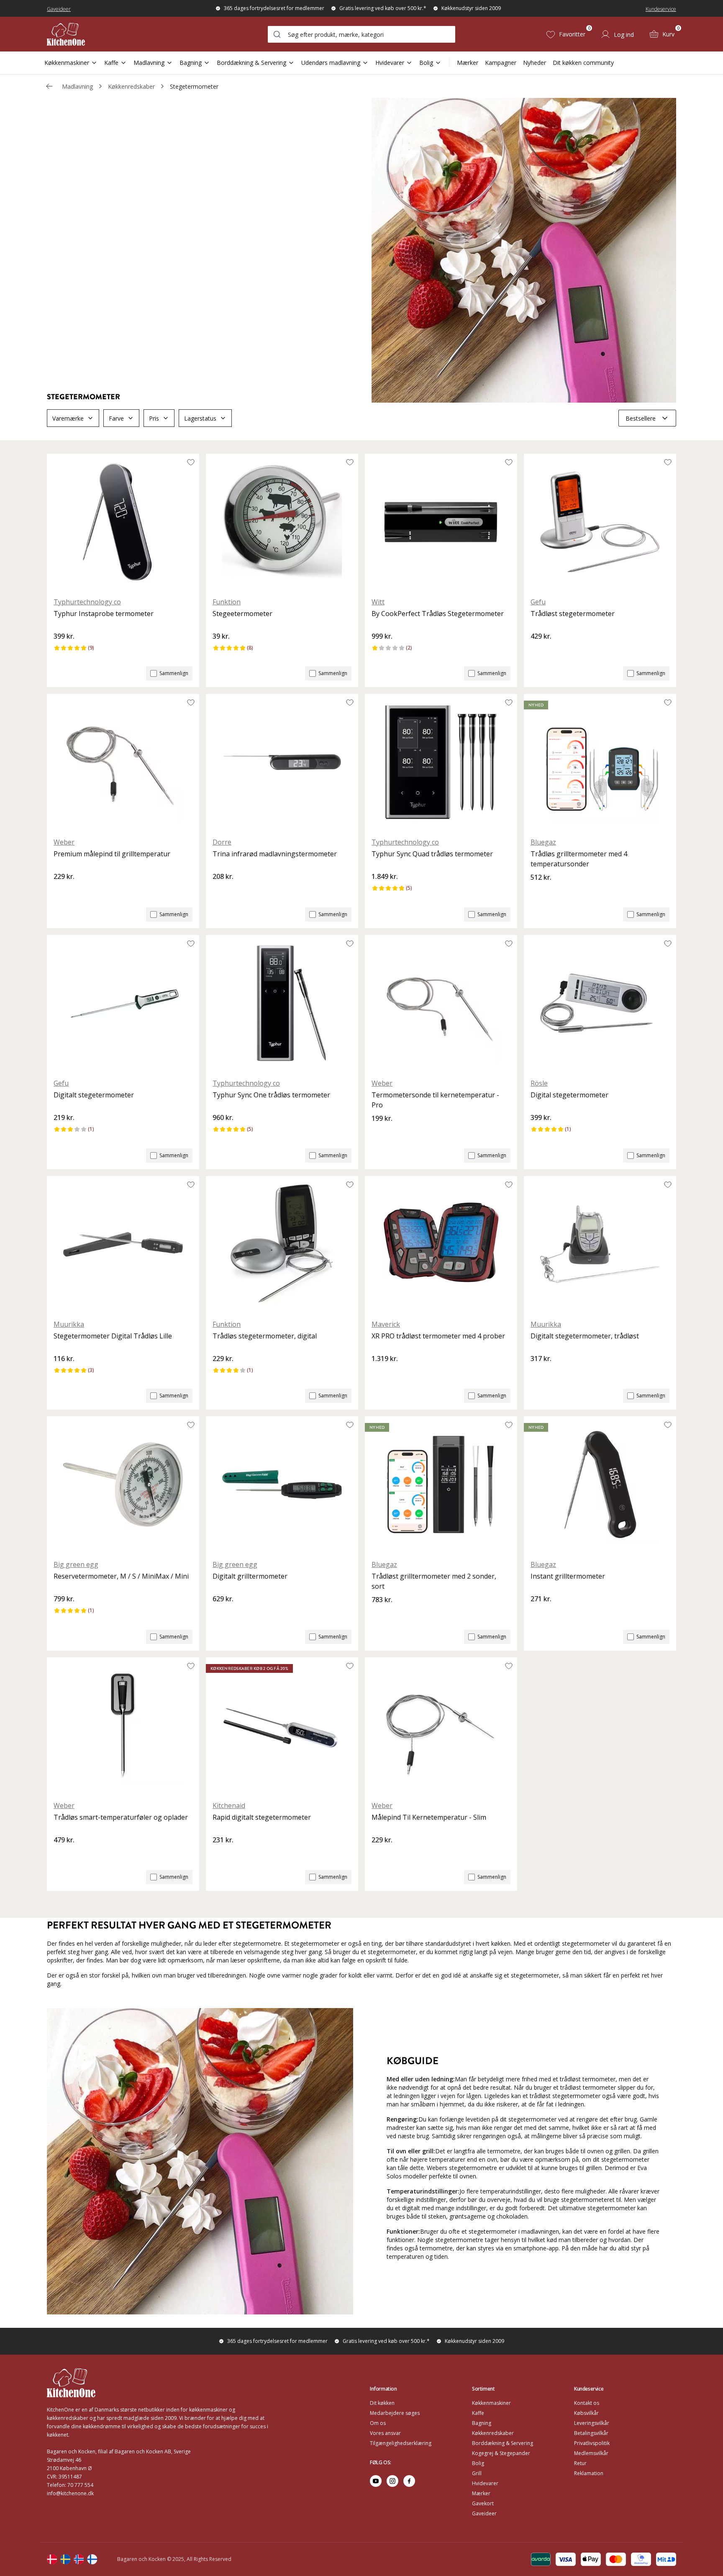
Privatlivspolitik (592, 2443)
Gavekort (483, 2503)
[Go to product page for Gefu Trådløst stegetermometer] (600, 522)
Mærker (468, 63)
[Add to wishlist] (191, 462)
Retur (580, 2463)
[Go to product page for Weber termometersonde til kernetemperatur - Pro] (441, 1003)
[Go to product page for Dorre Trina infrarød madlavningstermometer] (282, 762)
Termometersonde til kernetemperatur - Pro (435, 1100)
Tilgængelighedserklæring (401, 2443)
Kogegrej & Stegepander (501, 2453)
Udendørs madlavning (331, 63)
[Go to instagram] (392, 2481)
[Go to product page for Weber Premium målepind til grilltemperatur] (123, 762)
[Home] (66, 34)
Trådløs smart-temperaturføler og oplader (121, 1817)
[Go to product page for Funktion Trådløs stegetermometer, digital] (282, 1244)
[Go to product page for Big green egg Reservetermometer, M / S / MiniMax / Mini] (123, 1484)
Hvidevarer (390, 63)
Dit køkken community (583, 63)
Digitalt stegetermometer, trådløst (585, 1336)
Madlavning (149, 63)
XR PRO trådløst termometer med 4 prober (438, 1336)
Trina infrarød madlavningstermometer (275, 854)
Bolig (426, 63)
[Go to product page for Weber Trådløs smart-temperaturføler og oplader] (123, 1726)
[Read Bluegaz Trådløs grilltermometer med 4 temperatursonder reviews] (540, 891)
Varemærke (68, 418)
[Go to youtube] (376, 2481)
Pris (154, 418)
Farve (116, 418)
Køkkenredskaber (131, 86)
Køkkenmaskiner (67, 63)
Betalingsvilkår (591, 2433)
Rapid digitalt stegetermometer (262, 1817)
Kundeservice (661, 9)
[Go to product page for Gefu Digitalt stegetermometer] (123, 1003)
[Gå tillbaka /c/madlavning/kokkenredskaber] (49, 86)
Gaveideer (59, 9)
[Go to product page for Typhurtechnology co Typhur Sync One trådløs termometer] (282, 1003)
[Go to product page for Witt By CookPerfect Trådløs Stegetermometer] (441, 522)
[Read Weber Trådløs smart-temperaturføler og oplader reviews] (63, 1854)
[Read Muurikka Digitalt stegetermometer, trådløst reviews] (540, 1373)
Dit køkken (382, 2403)
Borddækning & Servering (251, 63)
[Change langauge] (52, 2559)
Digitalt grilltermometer (250, 1576)
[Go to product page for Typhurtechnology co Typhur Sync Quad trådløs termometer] (441, 762)
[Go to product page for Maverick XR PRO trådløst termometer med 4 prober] (441, 1244)
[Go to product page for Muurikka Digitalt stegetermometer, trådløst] (600, 1244)
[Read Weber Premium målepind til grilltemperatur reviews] (63, 891)
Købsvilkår (586, 2413)
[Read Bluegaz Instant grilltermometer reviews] (540, 1613)
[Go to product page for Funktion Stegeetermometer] (282, 522)
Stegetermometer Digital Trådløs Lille (113, 1336)
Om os (378, 2423)
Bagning (191, 63)
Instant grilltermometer (568, 1576)
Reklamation (589, 2473)
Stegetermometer (194, 86)
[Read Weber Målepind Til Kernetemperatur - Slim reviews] (381, 1854)
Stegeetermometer (242, 614)
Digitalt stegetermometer (94, 1095)
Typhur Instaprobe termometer (104, 614)
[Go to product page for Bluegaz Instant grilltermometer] (600, 1484)
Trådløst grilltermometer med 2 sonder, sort (434, 1581)
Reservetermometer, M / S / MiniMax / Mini (121, 1576)
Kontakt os (587, 2403)
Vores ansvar (385, 2433)
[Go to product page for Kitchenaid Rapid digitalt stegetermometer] (282, 1726)
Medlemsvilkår (591, 2453)
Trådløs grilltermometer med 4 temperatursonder (579, 859)
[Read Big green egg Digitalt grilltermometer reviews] (222, 1613)
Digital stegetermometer (569, 1095)
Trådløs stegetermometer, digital (265, 1336)
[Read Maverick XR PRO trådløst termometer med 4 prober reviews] (381, 1373)
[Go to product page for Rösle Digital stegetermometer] (600, 1003)
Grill (477, 2473)
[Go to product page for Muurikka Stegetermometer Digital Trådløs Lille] (123, 1244)
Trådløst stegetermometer (573, 614)
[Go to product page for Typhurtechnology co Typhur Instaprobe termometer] (123, 522)
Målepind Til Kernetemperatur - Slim (429, 1817)
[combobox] (361, 34)
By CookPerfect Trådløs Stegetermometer (438, 614)
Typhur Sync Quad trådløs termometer (432, 854)
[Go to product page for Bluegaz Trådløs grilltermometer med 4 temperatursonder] (600, 762)
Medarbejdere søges (395, 2413)
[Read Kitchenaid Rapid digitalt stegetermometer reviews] (222, 1854)
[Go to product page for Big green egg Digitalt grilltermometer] (282, 1484)
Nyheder (535, 63)
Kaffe (111, 63)
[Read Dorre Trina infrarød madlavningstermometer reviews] (222, 891)
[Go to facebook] (409, 2481)
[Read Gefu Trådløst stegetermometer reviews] (540, 650)
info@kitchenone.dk (70, 2493)
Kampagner (501, 63)
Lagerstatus (200, 418)
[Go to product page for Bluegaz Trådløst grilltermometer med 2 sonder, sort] (441, 1484)
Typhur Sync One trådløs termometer (271, 1095)
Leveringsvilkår (592, 2423)
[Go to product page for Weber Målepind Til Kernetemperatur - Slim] (441, 1726)
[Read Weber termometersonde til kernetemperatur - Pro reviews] (381, 1133)
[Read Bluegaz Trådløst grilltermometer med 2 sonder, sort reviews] (381, 1614)
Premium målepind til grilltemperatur (112, 854)
